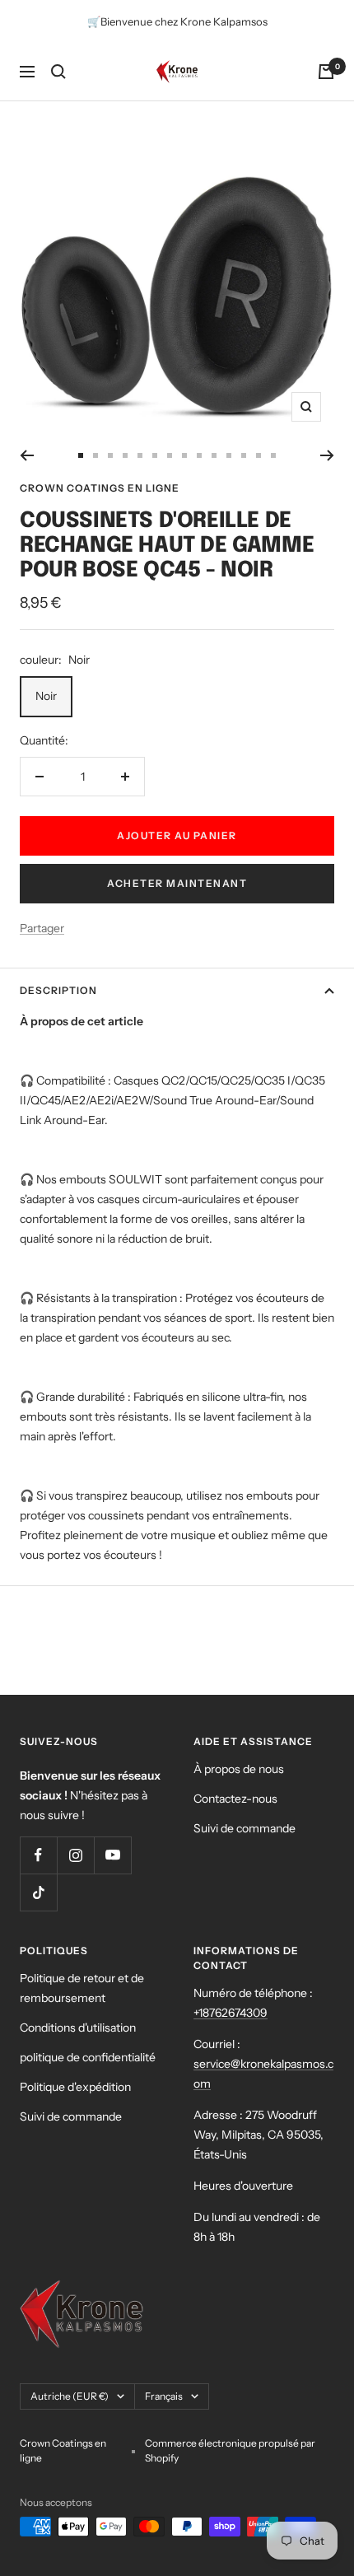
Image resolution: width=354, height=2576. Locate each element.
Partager (42, 928)
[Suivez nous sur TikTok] (38, 1892)
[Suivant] (327, 455)
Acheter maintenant (177, 883)
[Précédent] (27, 455)
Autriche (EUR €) (70, 2396)
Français (164, 2396)
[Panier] (326, 72)
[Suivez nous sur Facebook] (38, 1855)
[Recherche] (58, 72)
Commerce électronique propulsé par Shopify (230, 2450)
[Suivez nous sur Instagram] (75, 1855)
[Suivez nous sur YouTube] (112, 1855)
